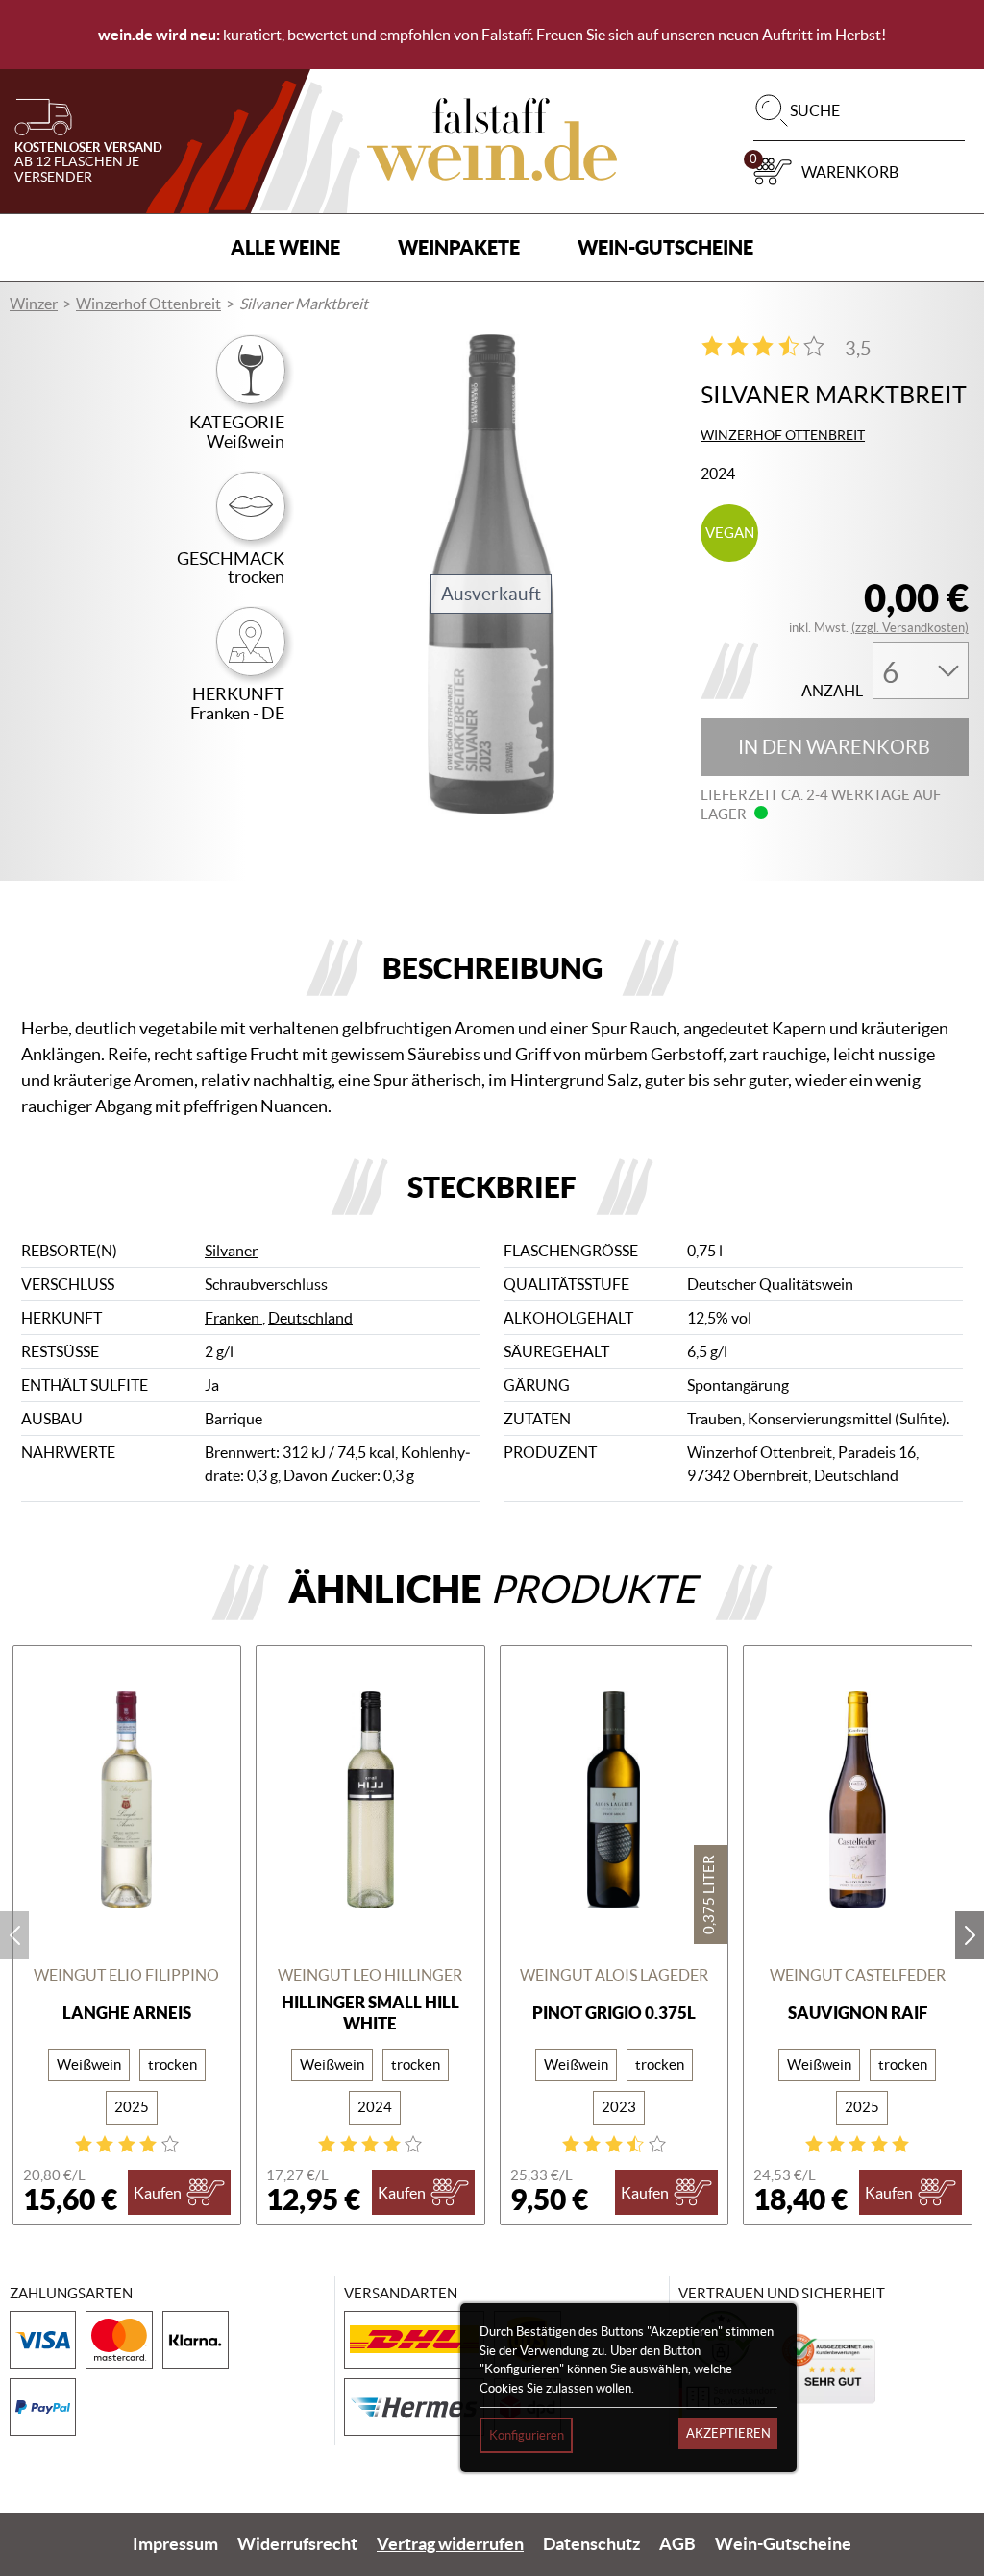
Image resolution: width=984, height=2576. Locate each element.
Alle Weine (285, 247)
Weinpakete (459, 247)
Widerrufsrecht (297, 2544)
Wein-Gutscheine (665, 247)
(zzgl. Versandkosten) (910, 628)
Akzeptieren (728, 2433)
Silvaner (231, 1251)
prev (14, 1935)
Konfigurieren (527, 2435)
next (970, 1935)
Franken (234, 1318)
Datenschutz (591, 2544)
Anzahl (832, 691)
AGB (677, 2544)
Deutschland (310, 1318)
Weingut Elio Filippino (126, 1975)
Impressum (175, 2544)
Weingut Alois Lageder (614, 1975)
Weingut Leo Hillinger (370, 1975)
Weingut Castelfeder (858, 1975)
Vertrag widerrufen (450, 2544)
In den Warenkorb (834, 747)
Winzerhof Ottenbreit (148, 304)
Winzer (34, 304)
